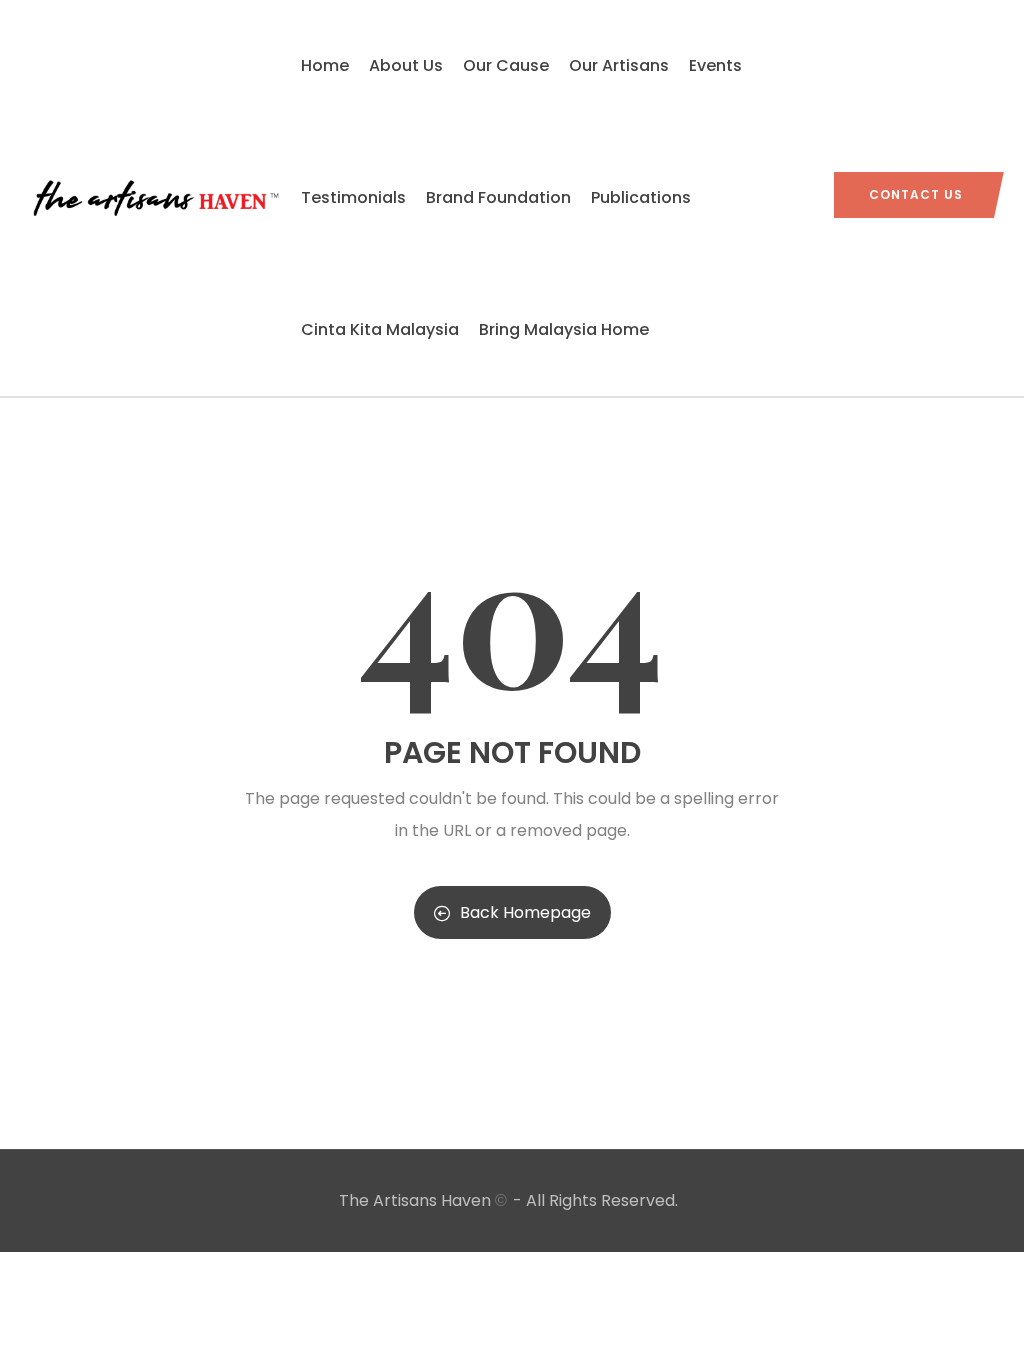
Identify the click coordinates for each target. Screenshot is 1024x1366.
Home (325, 65)
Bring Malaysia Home (564, 329)
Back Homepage (525, 912)
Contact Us (916, 194)
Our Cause (506, 65)
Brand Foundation (498, 197)
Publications (641, 197)
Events (715, 65)
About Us (406, 65)
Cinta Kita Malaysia (380, 329)
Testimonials (353, 197)
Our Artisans (619, 65)
